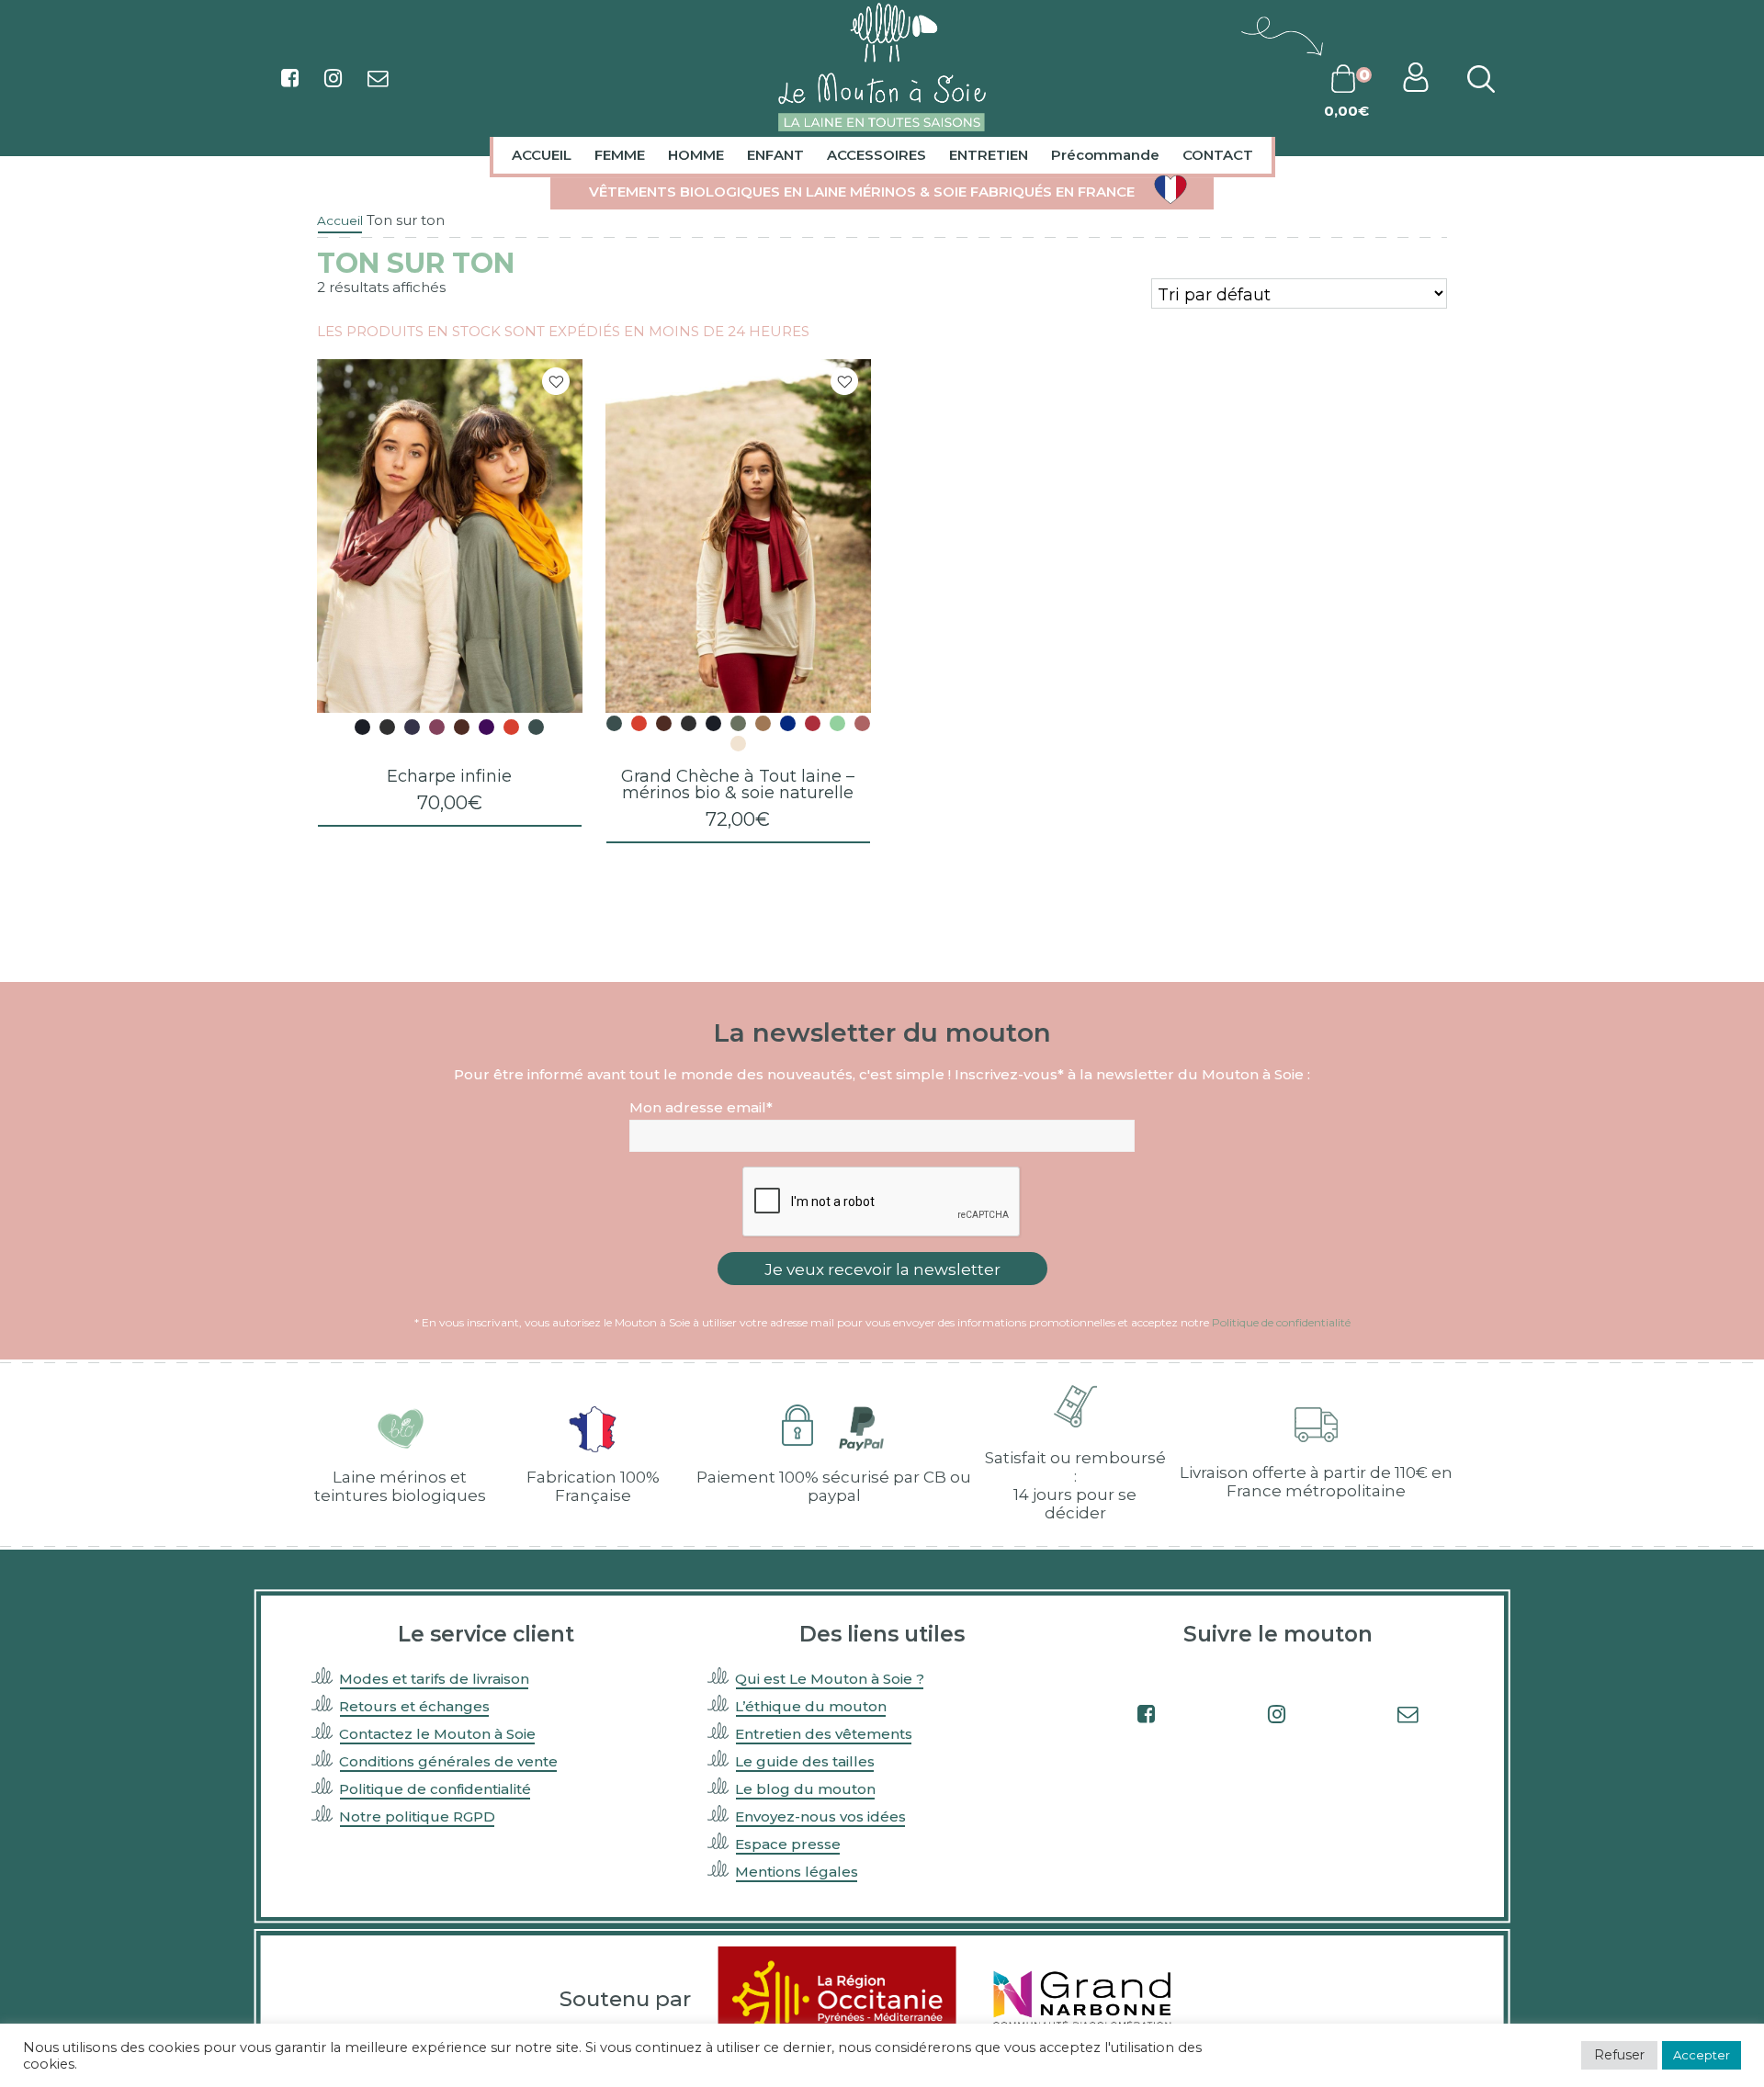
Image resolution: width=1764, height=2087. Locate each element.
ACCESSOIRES (876, 155)
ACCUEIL (542, 155)
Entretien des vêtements (824, 1734)
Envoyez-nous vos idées (820, 1816)
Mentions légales (797, 1872)
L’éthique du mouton (811, 1706)
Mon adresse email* (701, 1107)
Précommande (1105, 155)
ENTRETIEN (989, 155)
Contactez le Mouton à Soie (437, 1734)
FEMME (620, 155)
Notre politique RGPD (417, 1816)
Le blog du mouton (805, 1789)
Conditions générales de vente (448, 1761)
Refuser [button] (1619, 2055)
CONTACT (1218, 155)
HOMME (696, 155)
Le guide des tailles (805, 1761)
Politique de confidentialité (1281, 1322)
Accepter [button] (1702, 2055)
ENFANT (775, 155)
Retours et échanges (414, 1706)
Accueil (340, 220)
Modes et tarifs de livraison (434, 1679)
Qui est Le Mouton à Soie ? (830, 1679)
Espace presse (788, 1844)
